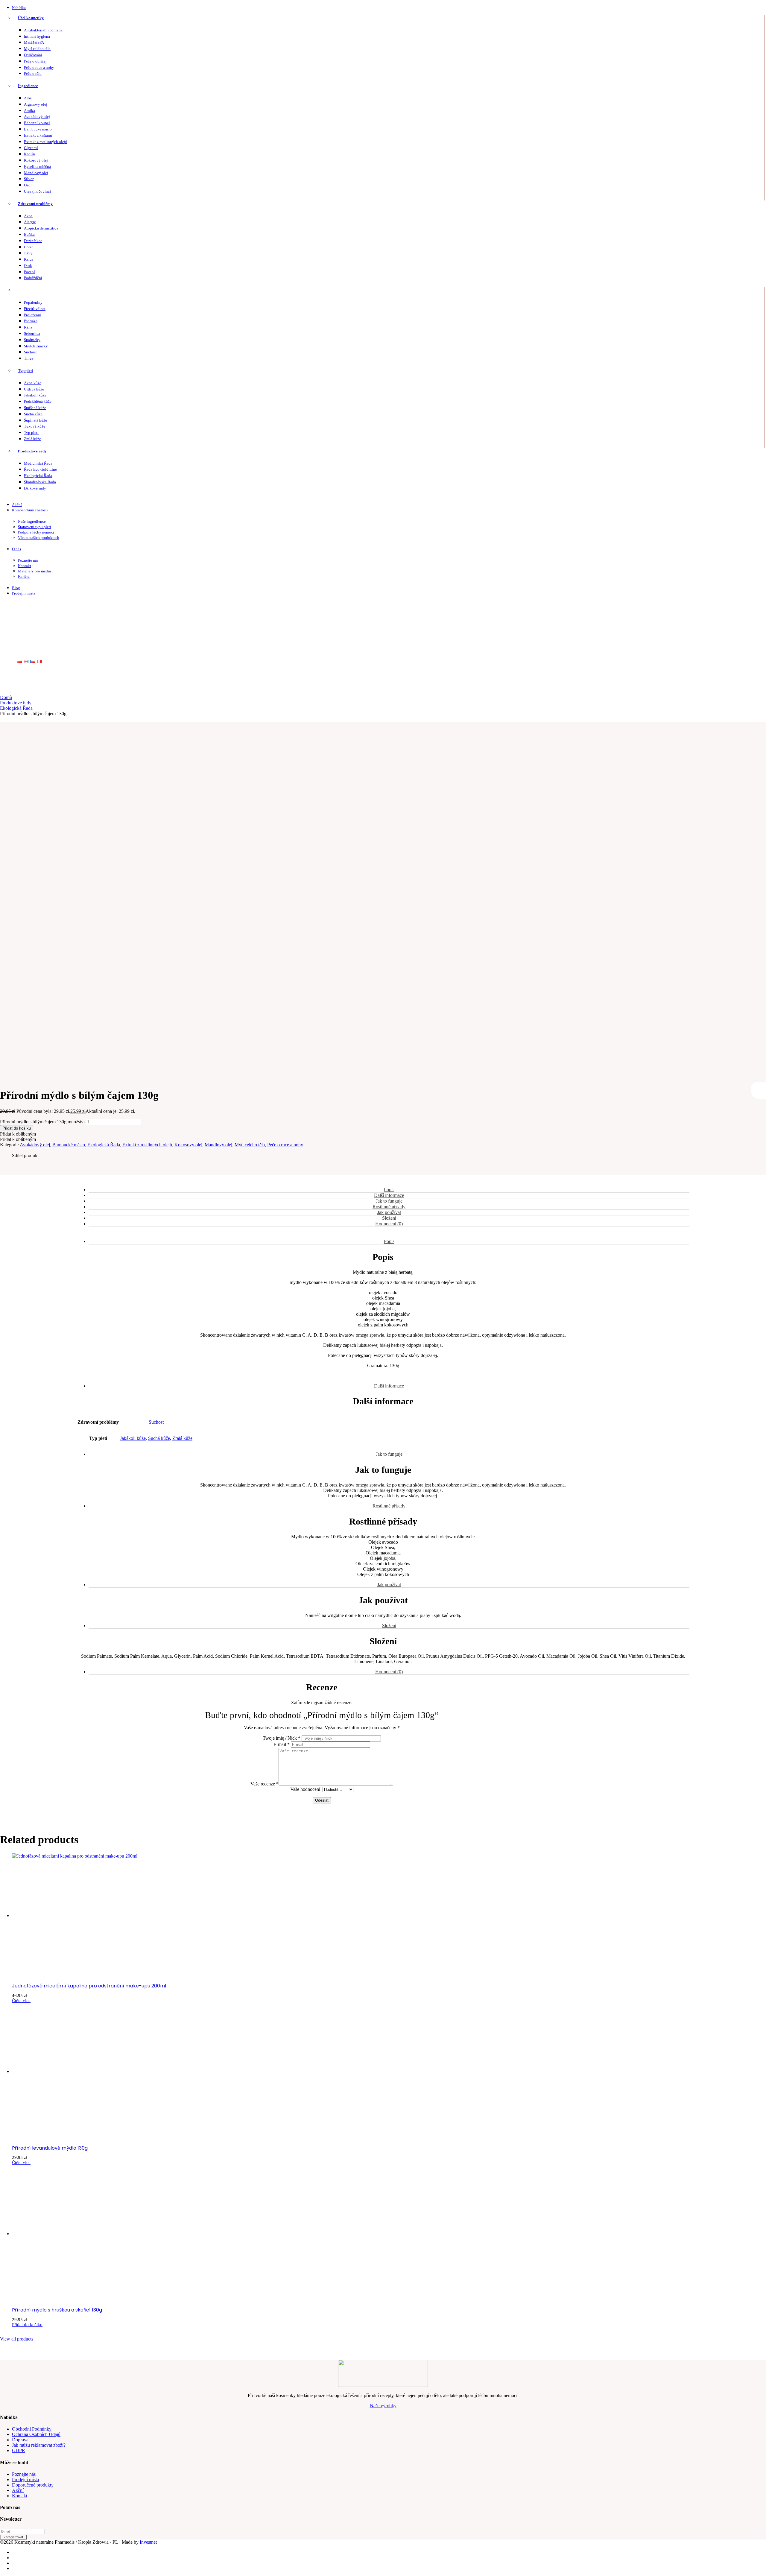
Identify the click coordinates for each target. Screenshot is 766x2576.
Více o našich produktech (39, 538)
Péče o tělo (33, 73)
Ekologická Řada (38, 476)
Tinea (29, 358)
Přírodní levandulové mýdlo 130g (50, 2148)
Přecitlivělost (35, 309)
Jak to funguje (389, 1201)
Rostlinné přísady (389, 1207)
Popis (389, 1190)
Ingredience (28, 86)
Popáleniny (33, 302)
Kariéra (24, 576)
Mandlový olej (36, 173)
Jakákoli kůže (35, 395)
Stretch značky (36, 346)
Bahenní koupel (37, 123)
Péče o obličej (35, 61)
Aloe (28, 98)
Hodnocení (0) (389, 1224)
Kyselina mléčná (37, 167)
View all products (17, 2339)
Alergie (30, 222)
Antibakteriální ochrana (43, 30)
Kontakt (25, 566)
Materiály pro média (34, 571)
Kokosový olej (36, 160)
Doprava (20, 2440)
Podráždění (33, 278)
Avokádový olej (37, 117)
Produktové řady (32, 451)
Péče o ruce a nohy (39, 67)
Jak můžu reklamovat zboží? (39, 2445)
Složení (389, 1218)
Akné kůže (33, 383)
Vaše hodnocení (305, 1789)
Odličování (33, 55)
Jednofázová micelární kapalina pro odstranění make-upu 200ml (89, 1986)
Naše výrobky (383, 2406)
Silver (29, 179)
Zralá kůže (32, 439)
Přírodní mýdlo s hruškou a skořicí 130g (57, 2310)
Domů (6, 697)
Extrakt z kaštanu (38, 135)
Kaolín (29, 154)
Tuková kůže (35, 426)
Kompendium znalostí (30, 510)
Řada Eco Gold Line (40, 469)
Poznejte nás (28, 560)
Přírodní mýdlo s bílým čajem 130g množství (42, 1122)
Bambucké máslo (38, 129)
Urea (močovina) (37, 191)
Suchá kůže (33, 414)
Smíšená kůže (35, 408)
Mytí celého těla (37, 49)
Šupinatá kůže (35, 420)
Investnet (148, 2542)
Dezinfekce (33, 241)
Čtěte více (21, 2001)
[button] (18, 1134)
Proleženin (33, 315)
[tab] (389, 1190)
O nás (16, 549)
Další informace (389, 1195)
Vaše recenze (265, 1784)
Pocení (29, 272)
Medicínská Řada (38, 463)
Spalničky (32, 340)
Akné (28, 216)
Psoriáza (31, 321)
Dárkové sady (35, 488)
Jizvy (28, 253)
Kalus (29, 259)
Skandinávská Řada (40, 482)
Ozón (28, 185)
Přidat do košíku (17, 1128)
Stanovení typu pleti (35, 527)
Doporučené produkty (33, 2485)
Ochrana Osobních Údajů (36, 2434)
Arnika (29, 111)
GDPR (19, 2450)
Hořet (28, 247)
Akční (17, 505)
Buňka (29, 234)
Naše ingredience (32, 521)
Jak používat (389, 1212)
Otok (28, 266)
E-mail (282, 1744)
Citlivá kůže (34, 389)
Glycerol (31, 148)
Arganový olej (36, 104)
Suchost (30, 352)
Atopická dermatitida (41, 228)
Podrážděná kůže (38, 401)
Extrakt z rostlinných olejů (46, 142)
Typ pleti (25, 371)
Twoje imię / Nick (282, 1738)
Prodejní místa (24, 593)
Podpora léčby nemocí (36, 532)
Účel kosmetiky (31, 18)
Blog (16, 588)
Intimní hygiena (37, 36)
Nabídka (19, 8)
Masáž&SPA (34, 42)
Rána (28, 327)
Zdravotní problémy (35, 204)
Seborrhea (32, 333)
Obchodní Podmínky (32, 2429)
